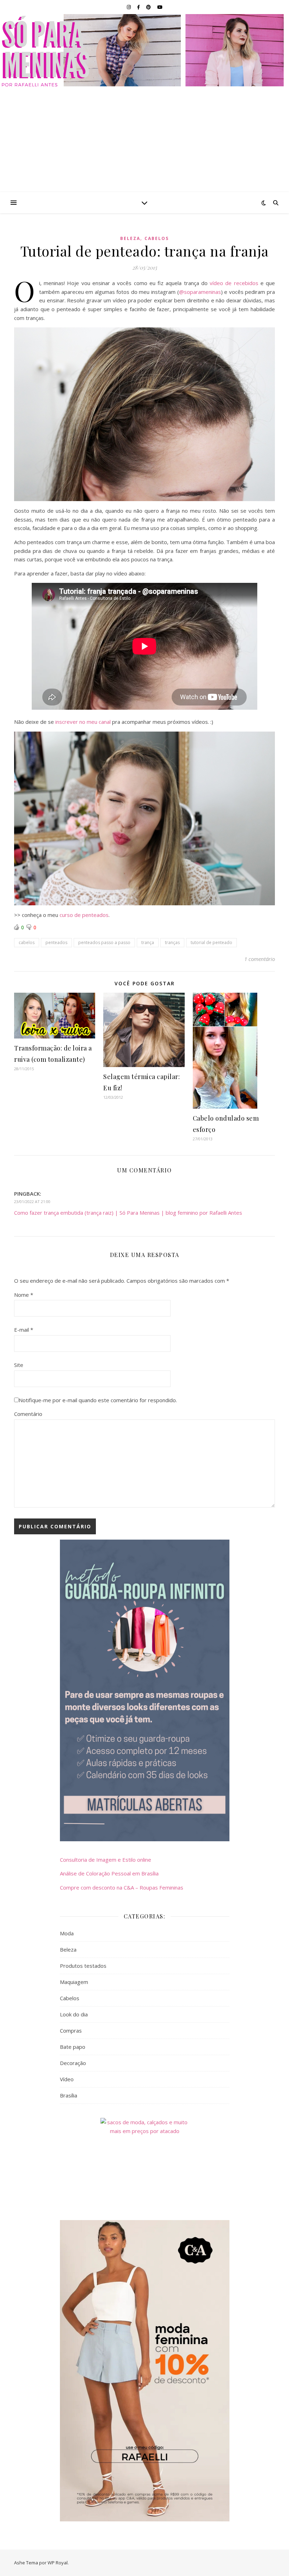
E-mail (24, 1330)
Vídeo (67, 2079)
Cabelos (157, 238)
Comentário (28, 1414)
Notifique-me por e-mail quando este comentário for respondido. (98, 1400)
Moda (67, 1933)
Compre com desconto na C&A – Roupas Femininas (122, 1887)
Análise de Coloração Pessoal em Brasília (109, 1873)
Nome (24, 1295)
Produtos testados (83, 1966)
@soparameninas (200, 292)
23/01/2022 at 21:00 (32, 1201)
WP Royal (58, 2563)
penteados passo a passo (104, 942)
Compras (71, 2030)
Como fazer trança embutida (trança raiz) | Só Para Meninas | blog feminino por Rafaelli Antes (128, 1213)
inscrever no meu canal (83, 722)
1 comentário (260, 959)
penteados (56, 942)
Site (19, 1365)
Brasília (69, 2095)
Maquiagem (74, 1982)
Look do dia (74, 2014)
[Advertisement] (144, 139)
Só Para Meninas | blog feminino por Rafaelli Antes (145, 50)
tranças (172, 942)
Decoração (73, 2063)
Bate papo (73, 2047)
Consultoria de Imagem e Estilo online (106, 1860)
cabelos (27, 942)
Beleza (130, 238)
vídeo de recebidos (234, 283)
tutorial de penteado (211, 942)
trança (148, 942)
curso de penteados (84, 915)
